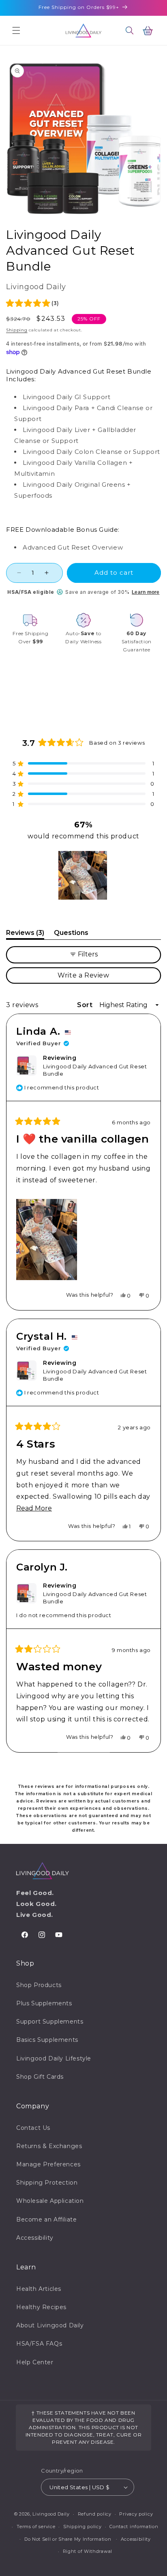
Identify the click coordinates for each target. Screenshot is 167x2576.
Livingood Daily (51, 2514)
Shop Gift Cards (40, 2077)
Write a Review (98, 977)
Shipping (17, 330)
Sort (86, 1005)
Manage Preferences (48, 2164)
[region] (83, 875)
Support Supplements (50, 2022)
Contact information (134, 2527)
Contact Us (33, 2128)
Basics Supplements (47, 2040)
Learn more (146, 592)
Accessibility (35, 2238)
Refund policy (95, 2514)
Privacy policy (136, 2514)
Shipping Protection (47, 2183)
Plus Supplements (44, 2003)
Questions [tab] (71, 934)
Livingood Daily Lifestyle (54, 2058)
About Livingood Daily (50, 2325)
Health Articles (39, 2289)
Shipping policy (82, 2527)
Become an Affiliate (46, 2219)
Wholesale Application (50, 2201)
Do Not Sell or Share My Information (68, 2539)
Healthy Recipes (41, 2307)
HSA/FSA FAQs (39, 2344)
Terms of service (36, 2527)
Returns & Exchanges (49, 2146)
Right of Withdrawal (88, 2551)
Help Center (35, 2362)
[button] (16, 30)
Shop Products (39, 1985)
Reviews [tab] (25, 934)
